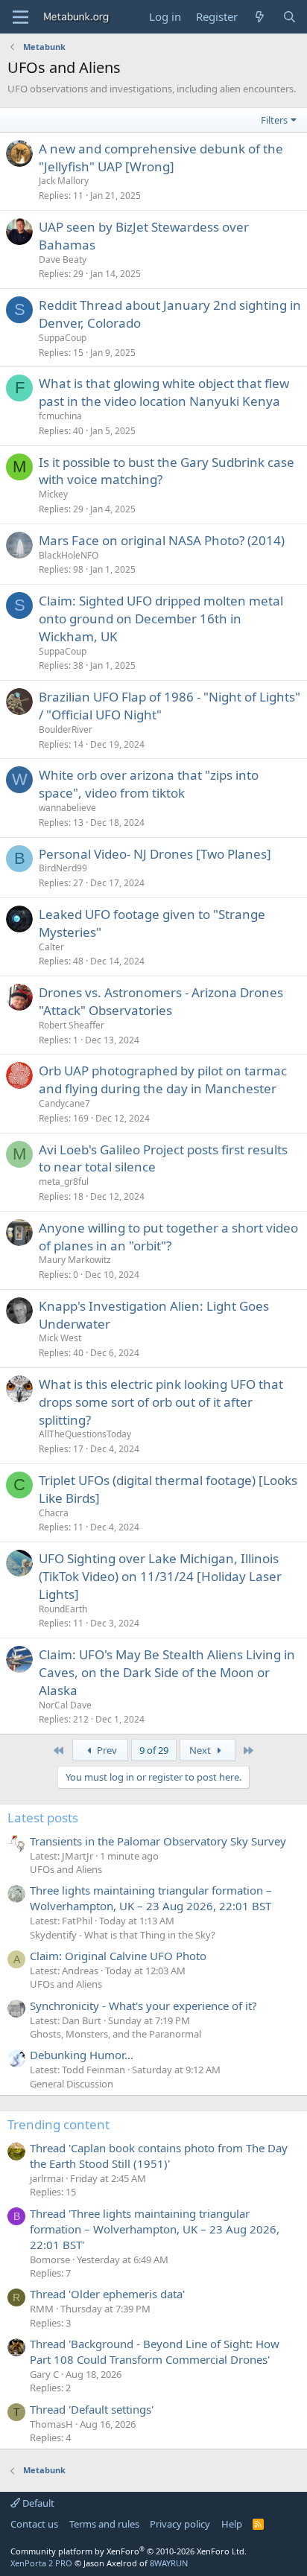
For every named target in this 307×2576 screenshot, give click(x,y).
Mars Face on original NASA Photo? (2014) (162, 540)
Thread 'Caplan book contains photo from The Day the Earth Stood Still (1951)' (159, 2156)
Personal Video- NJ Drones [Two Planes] (155, 854)
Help (232, 2524)
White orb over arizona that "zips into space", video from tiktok (149, 784)
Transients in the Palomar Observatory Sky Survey (158, 1841)
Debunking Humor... (82, 2055)
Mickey (53, 494)
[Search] (289, 17)
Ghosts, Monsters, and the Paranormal (115, 2034)
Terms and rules (104, 2524)
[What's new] (260, 17)
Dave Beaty (63, 260)
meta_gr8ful (64, 1182)
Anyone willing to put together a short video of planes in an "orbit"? (168, 1237)
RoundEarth (63, 1609)
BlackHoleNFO (69, 555)
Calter (51, 947)
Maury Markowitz (75, 1260)
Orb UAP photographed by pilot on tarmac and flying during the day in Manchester (163, 1079)
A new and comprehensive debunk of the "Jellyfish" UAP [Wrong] (161, 158)
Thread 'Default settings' (92, 2409)
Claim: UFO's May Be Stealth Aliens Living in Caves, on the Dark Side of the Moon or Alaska (167, 1672)
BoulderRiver (66, 729)
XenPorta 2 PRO (41, 2563)
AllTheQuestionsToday (85, 1434)
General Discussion (72, 2084)
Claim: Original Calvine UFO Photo (118, 1956)
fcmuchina (60, 416)
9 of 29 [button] (154, 1750)
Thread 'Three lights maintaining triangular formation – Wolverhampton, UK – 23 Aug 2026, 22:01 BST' (155, 2229)
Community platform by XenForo (129, 2551)
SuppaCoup (63, 338)
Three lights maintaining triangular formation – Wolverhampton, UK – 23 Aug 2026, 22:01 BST (151, 1898)
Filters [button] (274, 120)
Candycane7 (64, 1103)
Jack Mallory (64, 181)
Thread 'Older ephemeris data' (107, 2294)
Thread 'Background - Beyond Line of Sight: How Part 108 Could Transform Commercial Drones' (155, 2351)
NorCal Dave (65, 1705)
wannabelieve (67, 808)
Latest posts (43, 1817)
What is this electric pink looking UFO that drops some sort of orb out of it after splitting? (161, 1402)
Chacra (54, 1513)
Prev (106, 1750)
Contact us (34, 2524)
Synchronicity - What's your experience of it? (143, 2006)
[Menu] (20, 17)
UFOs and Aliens (66, 1869)
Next (201, 1750)
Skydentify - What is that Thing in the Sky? (123, 1935)
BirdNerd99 (63, 868)
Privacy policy (180, 2524)
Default (37, 2503)
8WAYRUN (169, 2563)
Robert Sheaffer (72, 1025)
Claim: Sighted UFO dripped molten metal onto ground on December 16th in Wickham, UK (161, 618)
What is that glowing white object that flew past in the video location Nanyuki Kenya (164, 392)
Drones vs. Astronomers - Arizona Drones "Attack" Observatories (161, 1001)
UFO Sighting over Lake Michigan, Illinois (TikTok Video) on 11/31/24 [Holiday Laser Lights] (160, 1576)
